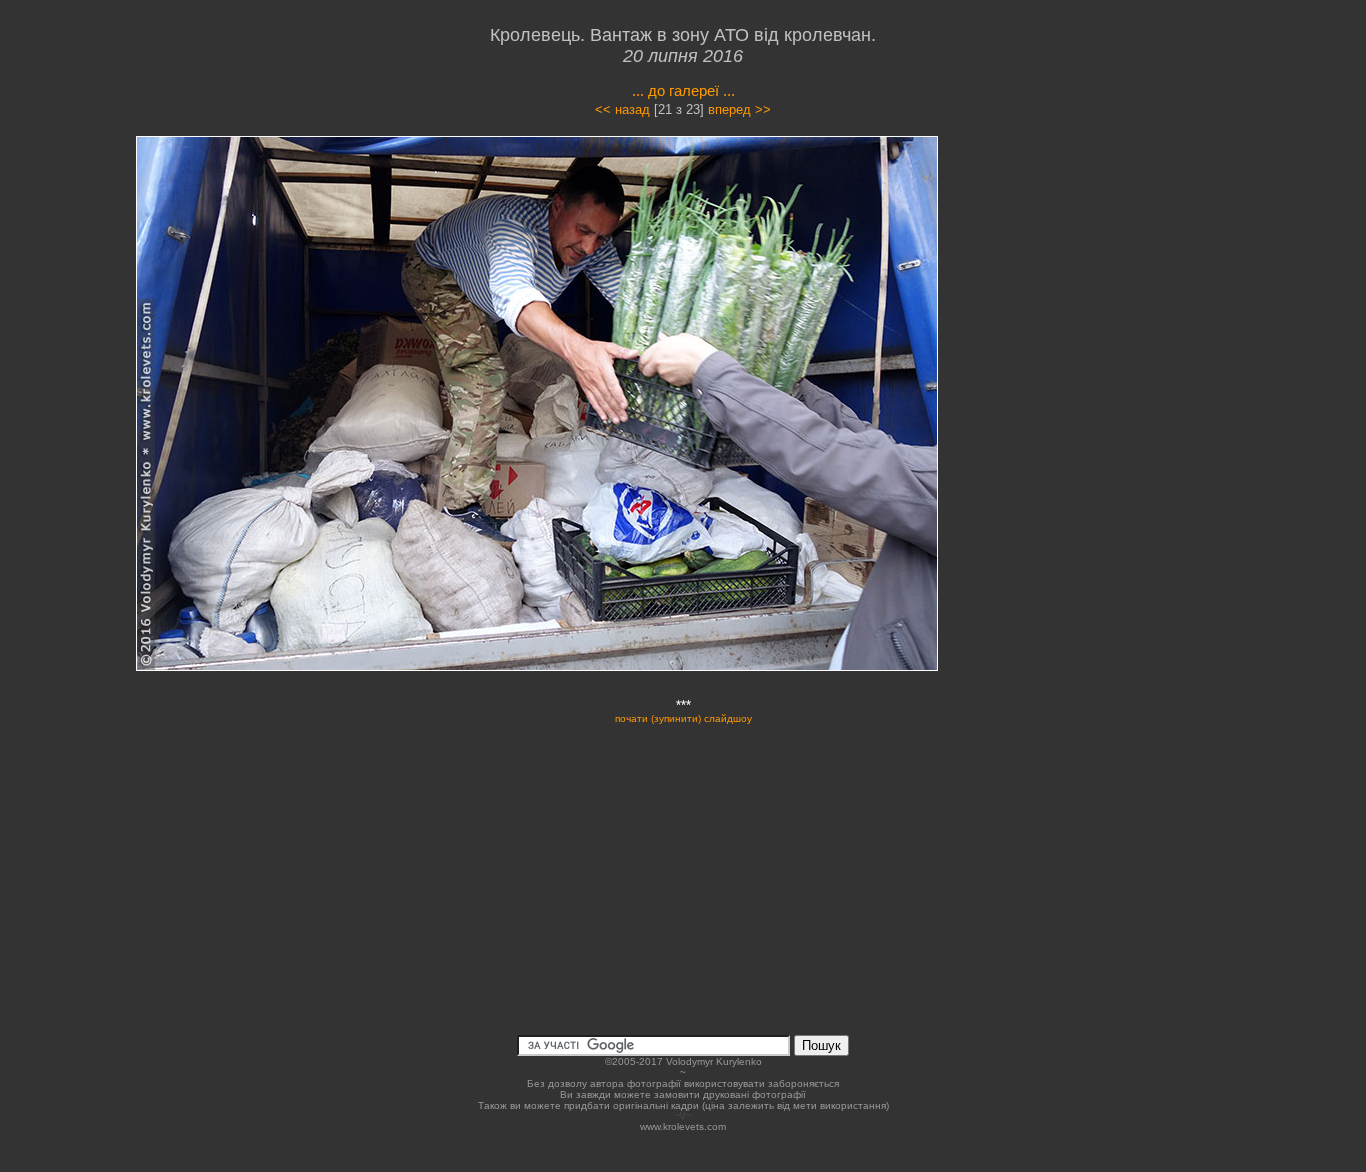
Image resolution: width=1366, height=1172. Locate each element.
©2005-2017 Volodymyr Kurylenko (683, 1061)
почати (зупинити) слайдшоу (683, 718)
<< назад (622, 109)
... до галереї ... (683, 90)
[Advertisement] (1105, 314)
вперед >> (739, 109)
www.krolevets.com (683, 1126)
